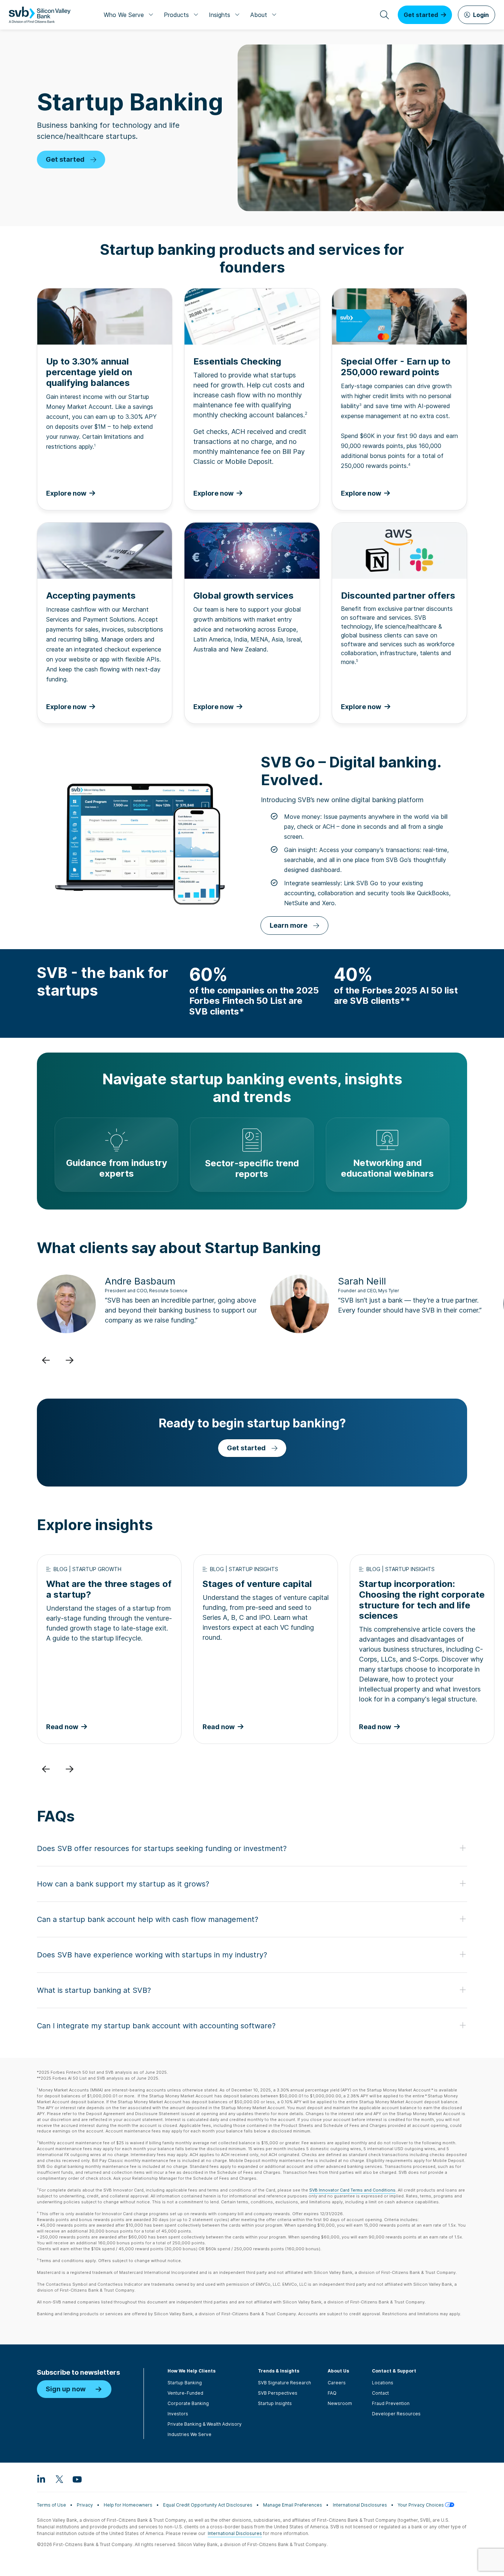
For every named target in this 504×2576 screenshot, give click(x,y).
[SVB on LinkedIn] (41, 2479)
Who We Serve (124, 15)
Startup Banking (185, 2383)
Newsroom (340, 2403)
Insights (220, 15)
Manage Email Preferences (293, 2505)
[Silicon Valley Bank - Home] (40, 15)
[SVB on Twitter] (59, 2479)
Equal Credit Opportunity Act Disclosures (208, 2505)
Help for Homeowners (128, 2505)
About (259, 15)
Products (176, 15)
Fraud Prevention (391, 2403)
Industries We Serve (189, 2434)
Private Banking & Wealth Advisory (205, 2424)
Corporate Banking (188, 2403)
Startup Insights (275, 2403)
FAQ (332, 2393)
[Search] (384, 15)
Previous (46, 1360)
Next (69, 1360)
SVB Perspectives (278, 2393)
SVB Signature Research (284, 2383)
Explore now (361, 707)
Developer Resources (396, 2414)
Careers (337, 2383)
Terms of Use (51, 2505)
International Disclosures (360, 2505)
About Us (338, 2371)
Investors (178, 2414)
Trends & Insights (279, 2371)
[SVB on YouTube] (77, 2479)
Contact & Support (394, 2371)
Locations (383, 2383)
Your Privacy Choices (421, 2505)
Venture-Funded (185, 2393)
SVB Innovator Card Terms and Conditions (352, 2190)
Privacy (85, 2505)
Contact (380, 2393)
